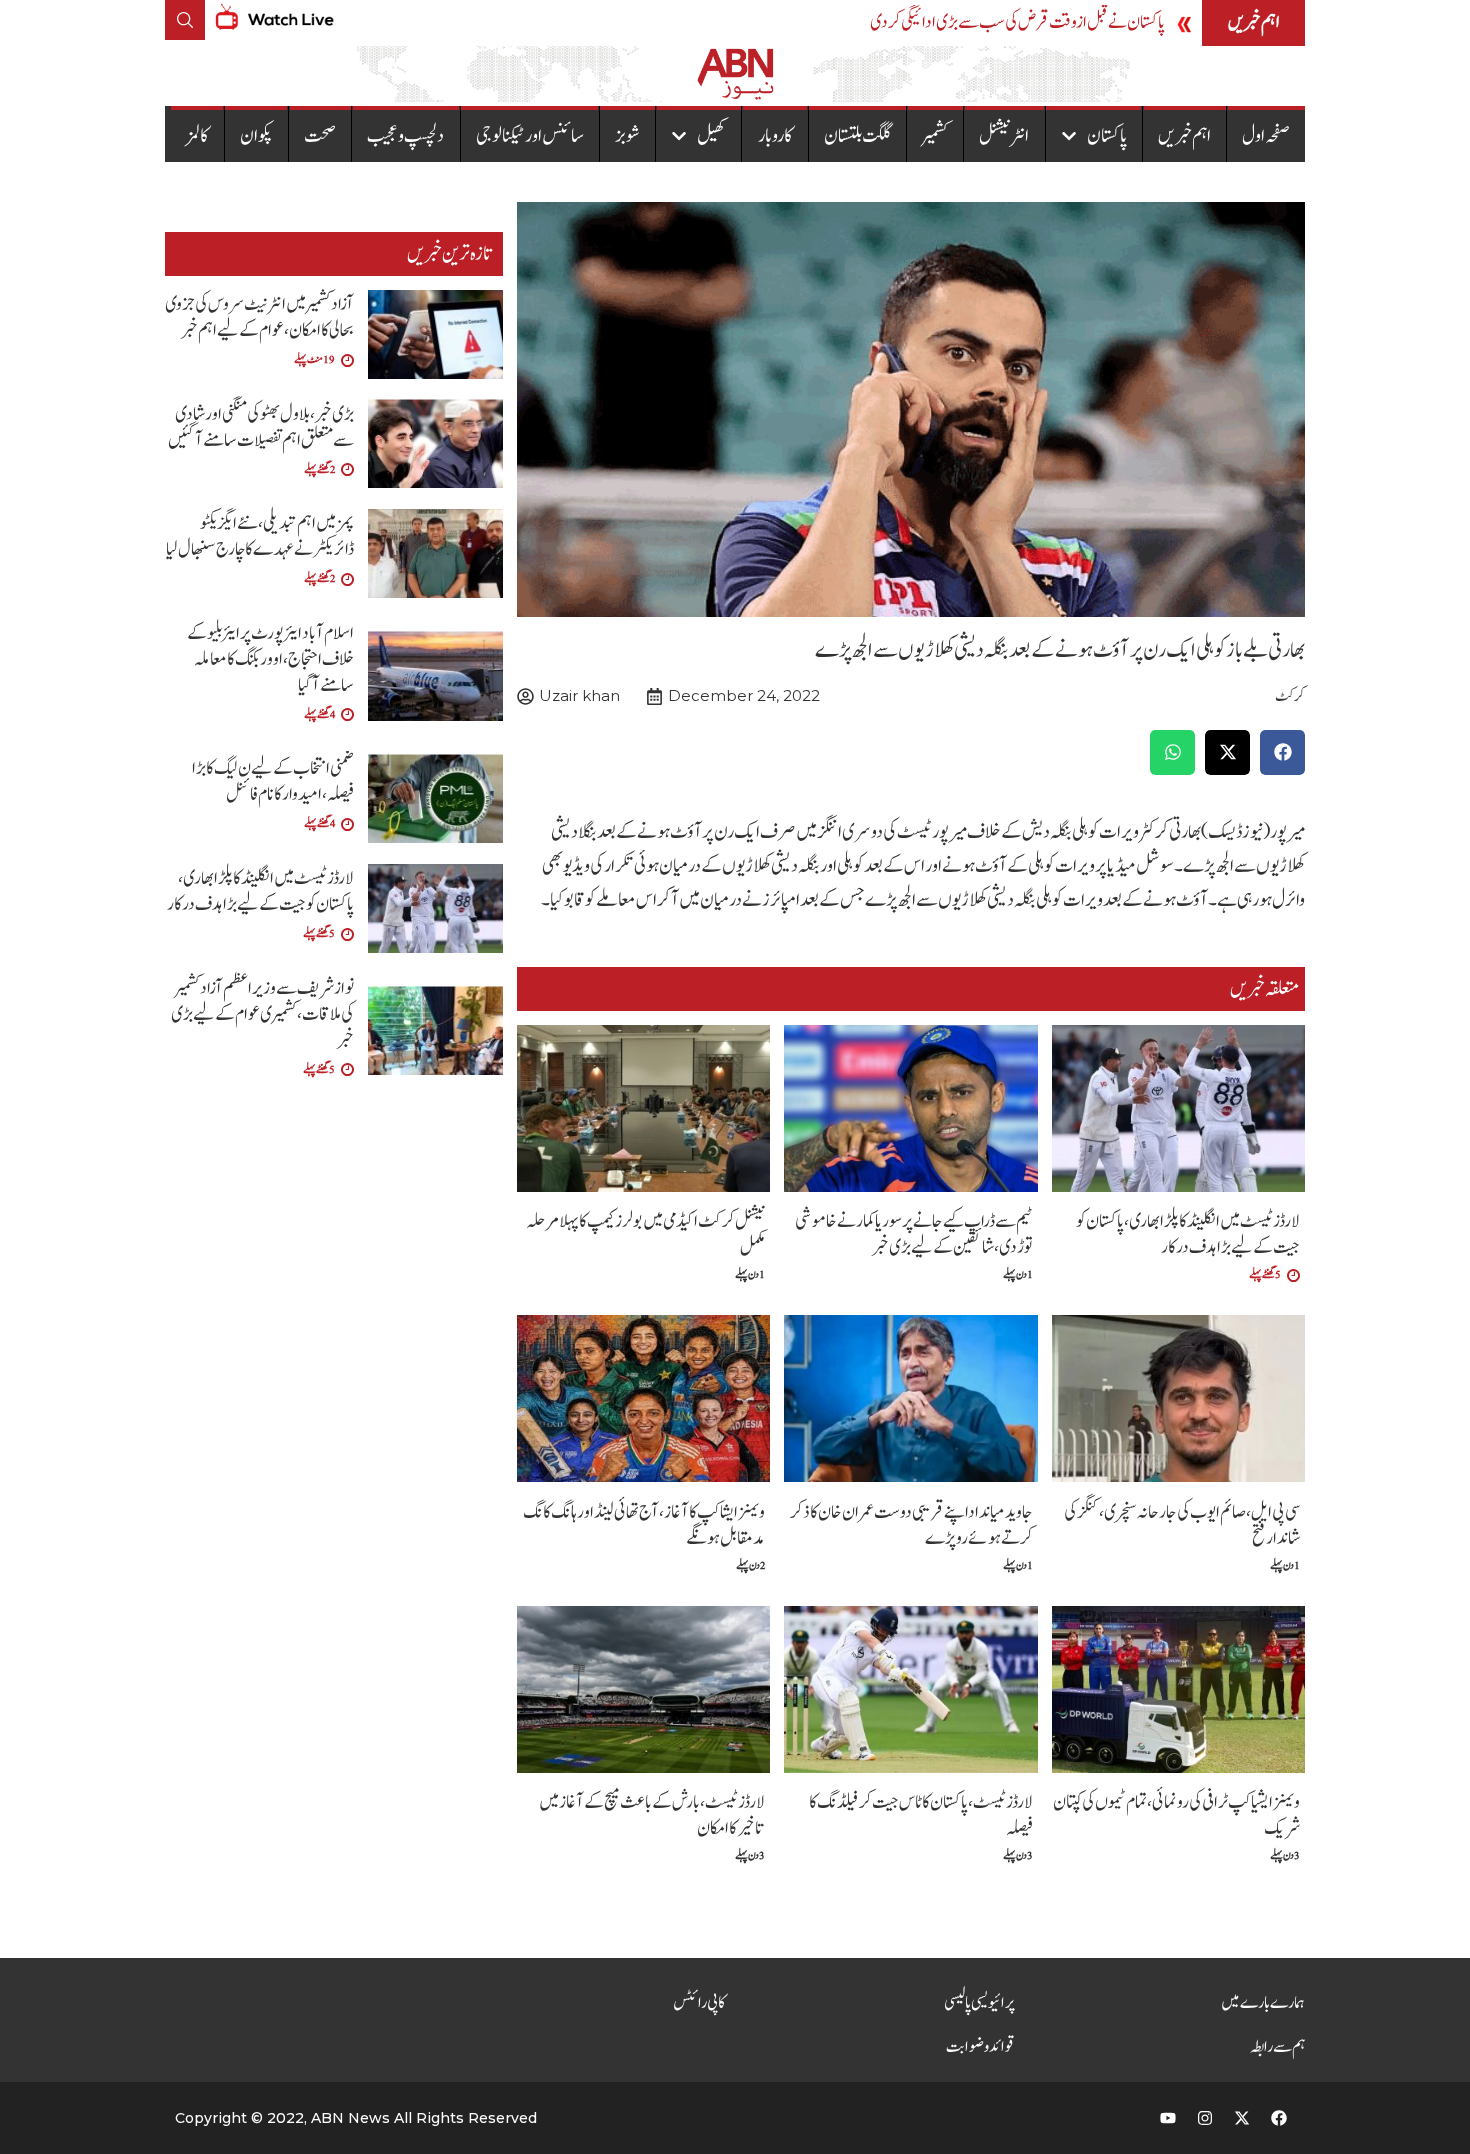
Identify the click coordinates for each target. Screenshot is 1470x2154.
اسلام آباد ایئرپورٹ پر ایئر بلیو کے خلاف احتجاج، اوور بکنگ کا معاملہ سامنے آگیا (270, 659)
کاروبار (775, 136)
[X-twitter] (1242, 2118)
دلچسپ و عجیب (405, 136)
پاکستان (1107, 136)
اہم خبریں (1184, 136)
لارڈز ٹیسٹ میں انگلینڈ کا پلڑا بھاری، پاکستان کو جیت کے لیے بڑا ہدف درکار (1188, 1234)
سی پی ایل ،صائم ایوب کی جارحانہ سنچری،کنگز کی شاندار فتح (1182, 1525)
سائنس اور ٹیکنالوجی (530, 136)
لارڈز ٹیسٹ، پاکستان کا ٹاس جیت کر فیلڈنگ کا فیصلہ (921, 1815)
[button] (1282, 752)
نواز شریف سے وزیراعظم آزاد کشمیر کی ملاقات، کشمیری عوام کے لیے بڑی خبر (262, 1014)
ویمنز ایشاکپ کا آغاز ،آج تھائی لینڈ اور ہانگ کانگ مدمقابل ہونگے (644, 1525)
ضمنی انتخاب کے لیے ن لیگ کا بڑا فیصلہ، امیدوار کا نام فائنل (273, 781)
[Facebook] (1279, 2118)
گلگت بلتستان (857, 136)
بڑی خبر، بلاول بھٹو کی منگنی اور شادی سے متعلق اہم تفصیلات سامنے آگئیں (261, 427)
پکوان (256, 136)
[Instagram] (1205, 2118)
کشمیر (935, 136)
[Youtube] (1168, 2118)
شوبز (627, 136)
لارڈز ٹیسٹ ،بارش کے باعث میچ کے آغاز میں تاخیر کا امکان (652, 1815)
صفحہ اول (1266, 136)
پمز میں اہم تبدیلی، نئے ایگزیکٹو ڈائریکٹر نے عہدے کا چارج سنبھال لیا (260, 536)
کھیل (711, 136)
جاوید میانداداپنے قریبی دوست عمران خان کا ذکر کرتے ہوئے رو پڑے (911, 1525)
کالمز (197, 136)
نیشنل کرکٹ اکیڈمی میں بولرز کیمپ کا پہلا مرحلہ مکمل (645, 1234)
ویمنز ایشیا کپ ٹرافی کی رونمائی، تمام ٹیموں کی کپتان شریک (1176, 1815)
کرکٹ (1290, 696)
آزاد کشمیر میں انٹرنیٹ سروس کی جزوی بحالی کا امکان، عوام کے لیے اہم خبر (259, 317)
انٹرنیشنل (1004, 136)
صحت (320, 136)
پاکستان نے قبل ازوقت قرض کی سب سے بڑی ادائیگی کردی (1017, 22)
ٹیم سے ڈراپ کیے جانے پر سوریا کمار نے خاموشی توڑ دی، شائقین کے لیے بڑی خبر (914, 1234)
